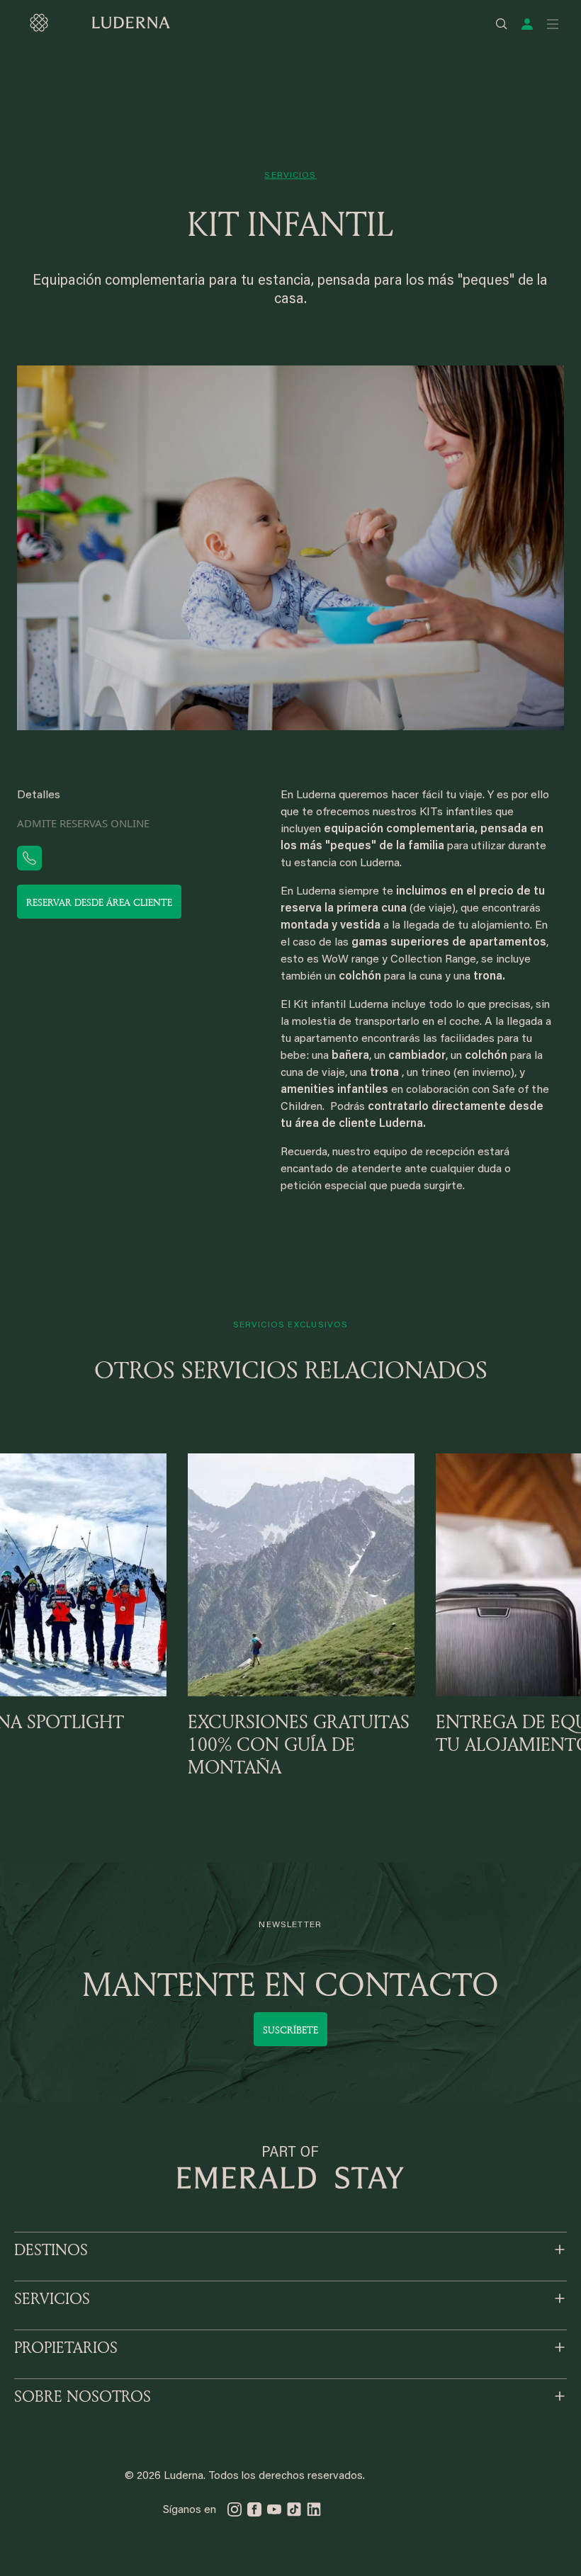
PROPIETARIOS (66, 2347)
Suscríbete (290, 2030)
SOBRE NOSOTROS (83, 2396)
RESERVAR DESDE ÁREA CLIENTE (99, 902)
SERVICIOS (52, 2298)
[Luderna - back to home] (99, 23)
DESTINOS (51, 2249)
